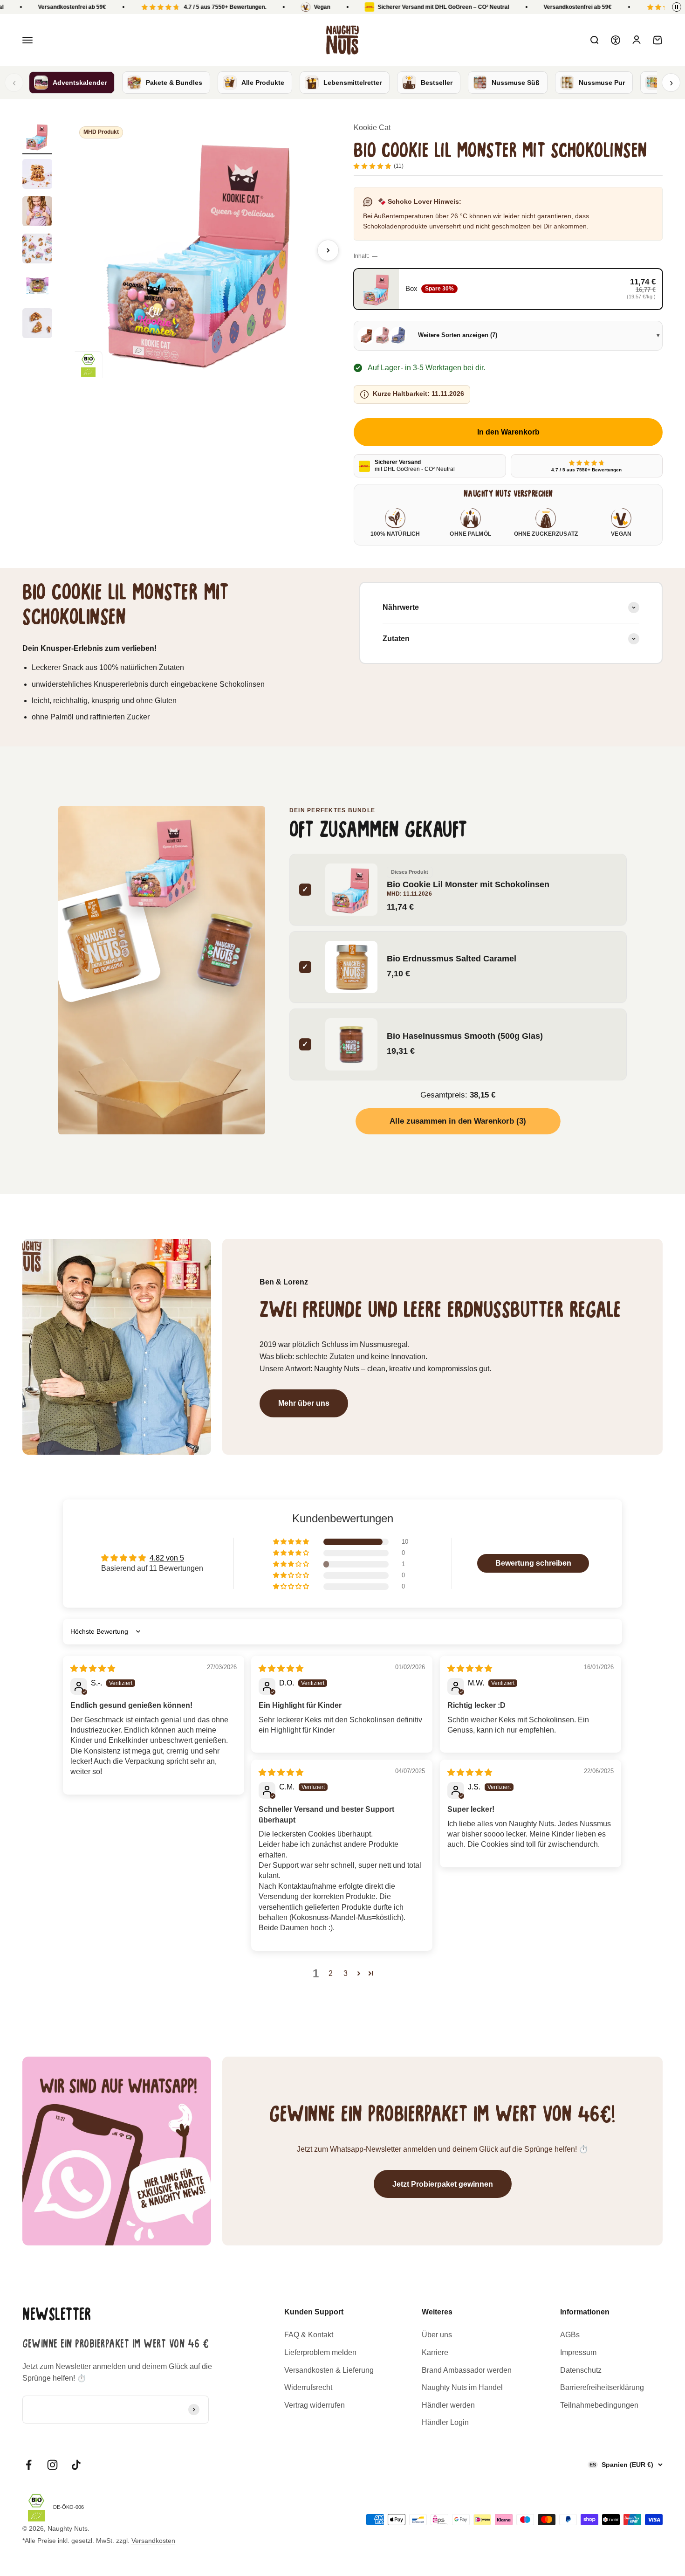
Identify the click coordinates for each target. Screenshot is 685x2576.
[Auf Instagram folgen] (52, 2465)
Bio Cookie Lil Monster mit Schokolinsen (468, 885)
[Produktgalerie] (203, 250)
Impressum (578, 2352)
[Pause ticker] (677, 7)
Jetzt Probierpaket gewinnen (443, 2184)
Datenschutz (581, 2370)
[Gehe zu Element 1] (37, 138)
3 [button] (346, 1973)
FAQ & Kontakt (309, 2335)
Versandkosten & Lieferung (329, 2370)
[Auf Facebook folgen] (29, 2465)
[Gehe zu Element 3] (37, 213)
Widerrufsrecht (308, 2387)
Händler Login (445, 2422)
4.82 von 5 (167, 1558)
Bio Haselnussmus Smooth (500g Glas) (465, 1036)
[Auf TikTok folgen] (76, 2465)
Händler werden (448, 2405)
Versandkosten (153, 2541)
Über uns (437, 2335)
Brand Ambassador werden (467, 2370)
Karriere (435, 2352)
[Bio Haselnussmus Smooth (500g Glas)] (225, 950)
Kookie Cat (372, 128)
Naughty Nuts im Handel (462, 2387)
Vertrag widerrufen (315, 2405)
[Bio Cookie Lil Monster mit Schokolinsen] (162, 862)
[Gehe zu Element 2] (37, 175)
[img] (93, 1668)
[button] (292, 1542)
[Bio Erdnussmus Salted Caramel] (101, 942)
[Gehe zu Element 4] (37, 250)
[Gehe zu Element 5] (37, 287)
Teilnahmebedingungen (599, 2405)
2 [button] (331, 1973)
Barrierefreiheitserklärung (602, 2387)
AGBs (570, 2335)
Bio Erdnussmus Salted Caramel (452, 959)
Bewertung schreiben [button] (533, 1563)
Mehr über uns (304, 1403)
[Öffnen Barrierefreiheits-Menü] (616, 40)
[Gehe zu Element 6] (37, 325)
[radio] (508, 289)
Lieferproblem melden (320, 2352)
